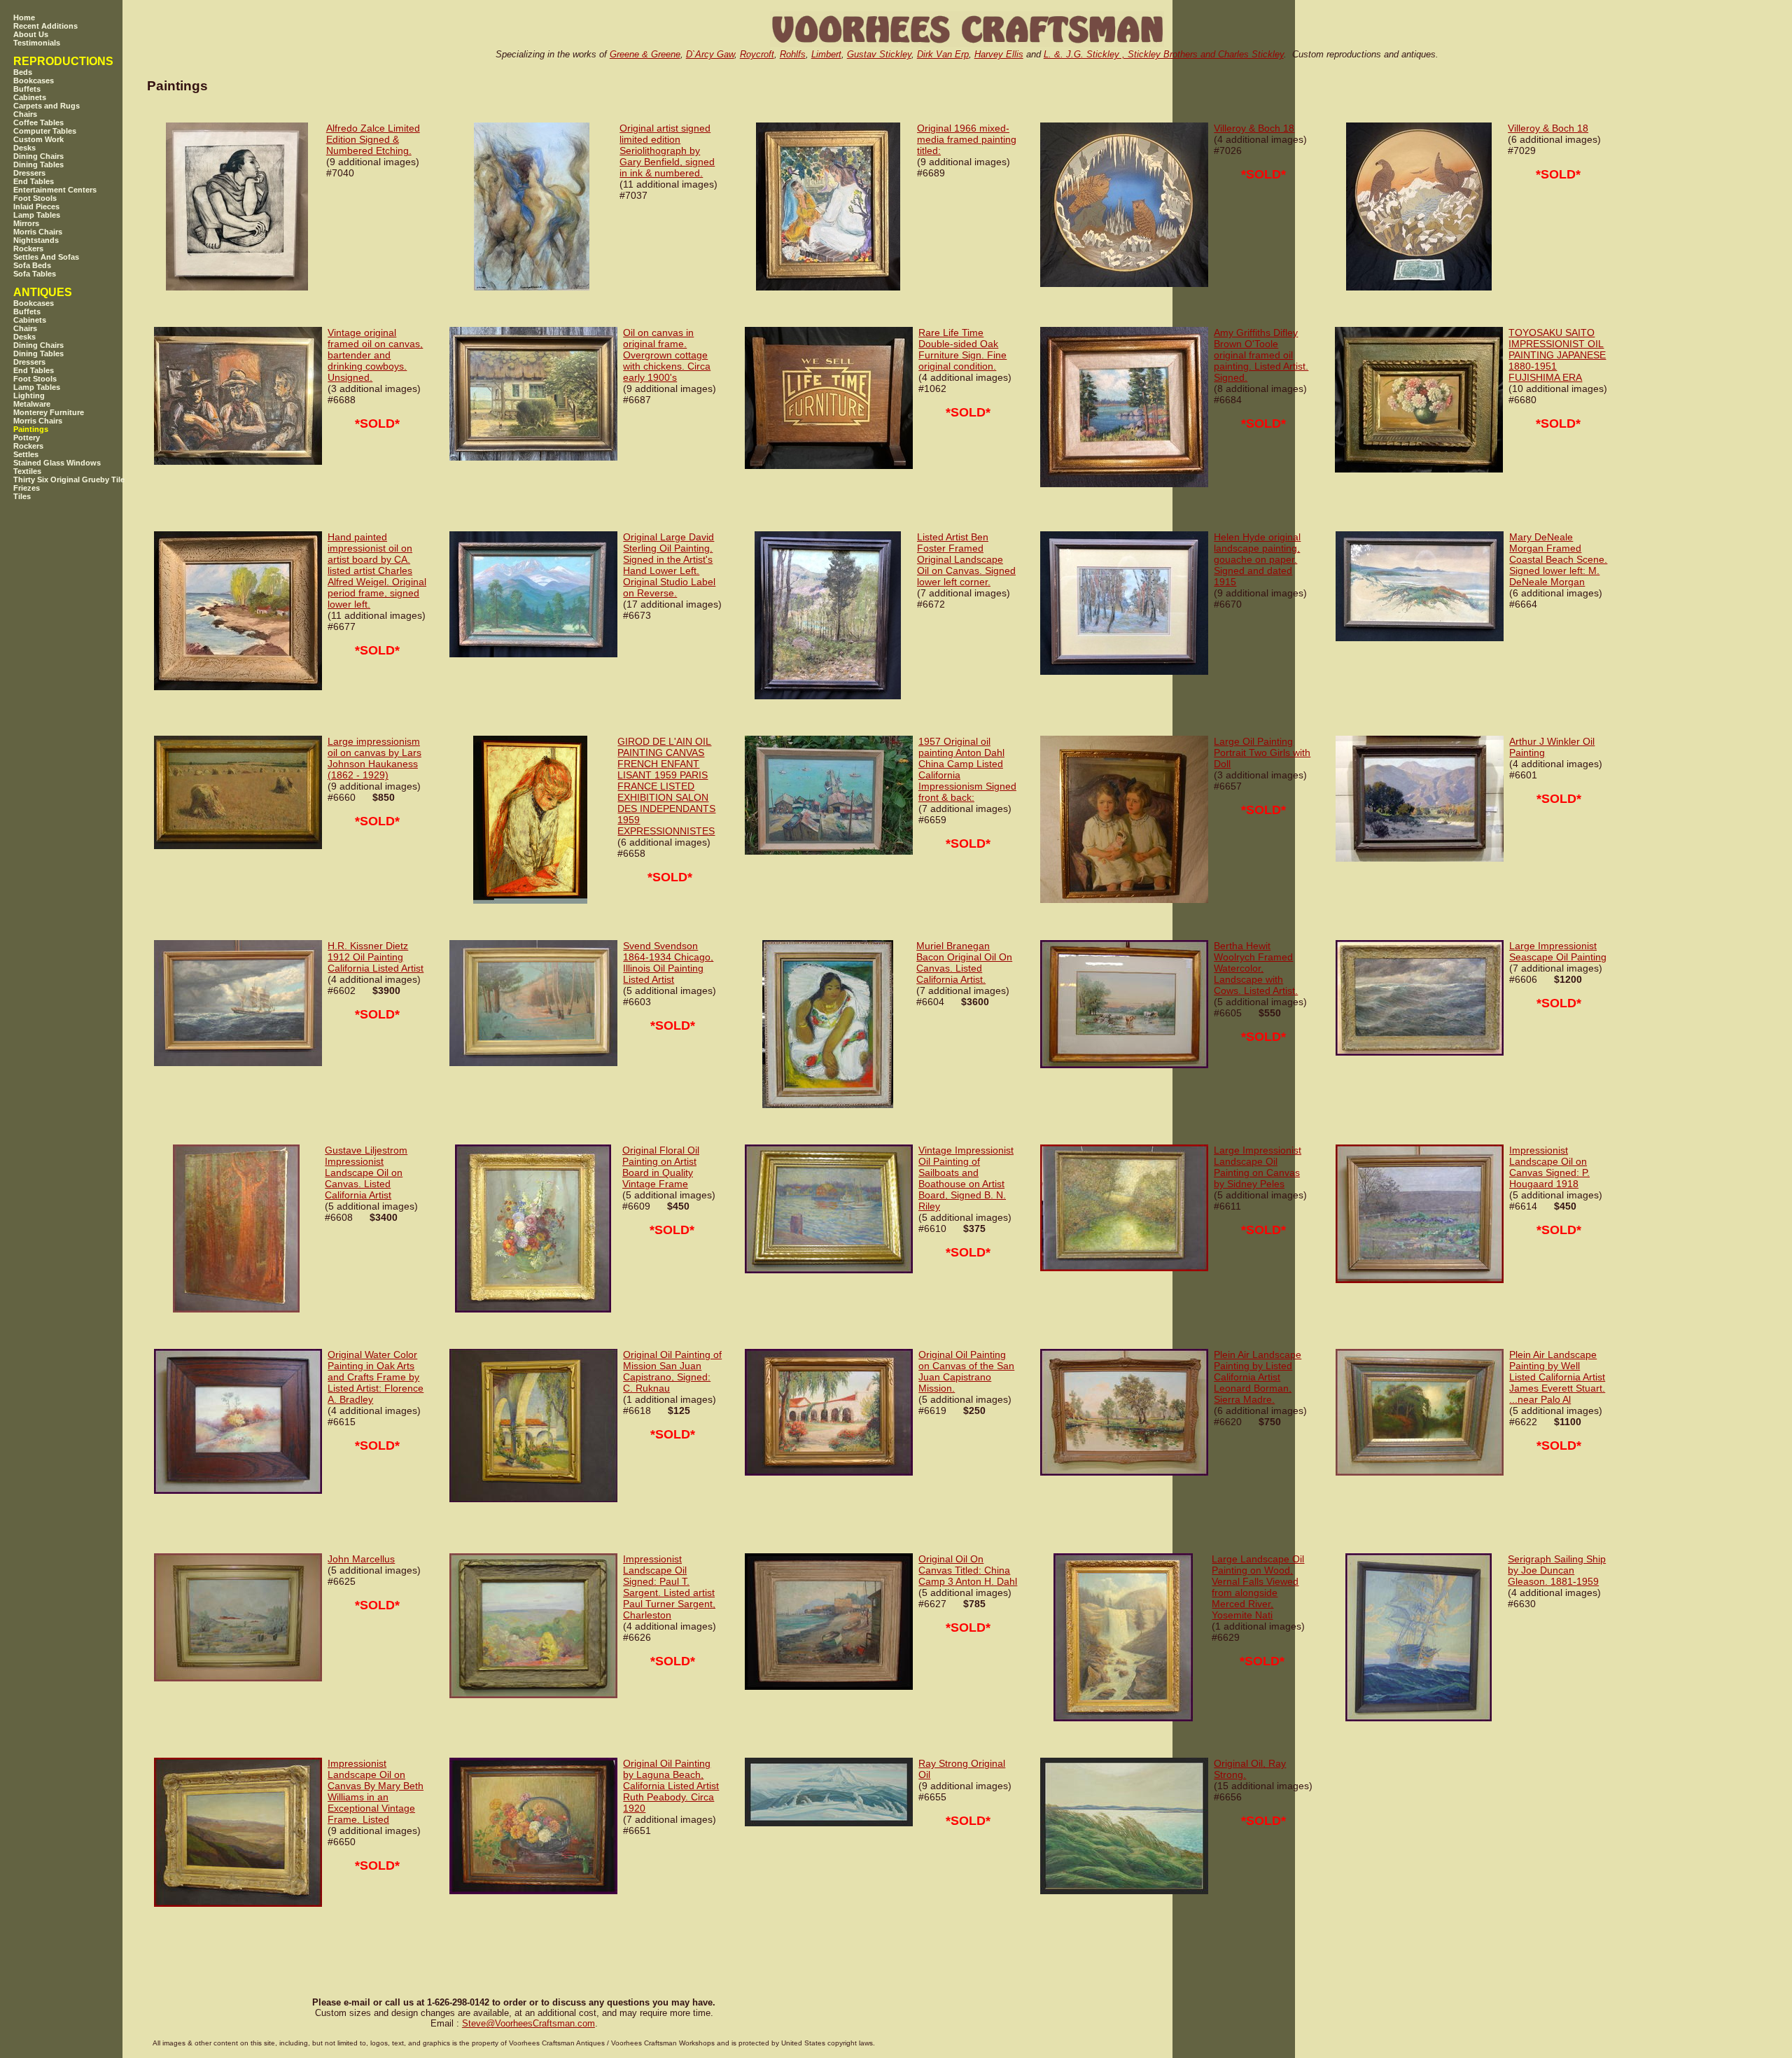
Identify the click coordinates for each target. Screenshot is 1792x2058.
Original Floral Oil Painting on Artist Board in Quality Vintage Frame (661, 1167)
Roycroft (757, 54)
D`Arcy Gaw (710, 54)
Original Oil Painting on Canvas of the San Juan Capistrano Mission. (966, 1371)
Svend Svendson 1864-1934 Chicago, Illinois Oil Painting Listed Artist (668, 962)
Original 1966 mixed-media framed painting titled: (967, 139)
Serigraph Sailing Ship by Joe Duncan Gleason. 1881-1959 (1557, 1570)
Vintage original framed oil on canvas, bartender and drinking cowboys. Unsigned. (375, 355)
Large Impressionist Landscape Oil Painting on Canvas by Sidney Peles (1258, 1167)
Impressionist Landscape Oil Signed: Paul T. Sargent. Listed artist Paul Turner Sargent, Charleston (669, 1587)
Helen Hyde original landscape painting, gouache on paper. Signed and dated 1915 (1257, 559)
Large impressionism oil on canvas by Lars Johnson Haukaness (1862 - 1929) (374, 758)
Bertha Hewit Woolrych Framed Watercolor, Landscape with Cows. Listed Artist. (1256, 968)
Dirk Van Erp (943, 54)
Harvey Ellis (999, 54)
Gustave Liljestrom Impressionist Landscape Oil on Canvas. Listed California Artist (366, 1172)
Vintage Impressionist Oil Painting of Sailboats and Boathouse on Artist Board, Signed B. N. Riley (966, 1178)
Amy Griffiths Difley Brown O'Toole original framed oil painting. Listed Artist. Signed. (1261, 355)
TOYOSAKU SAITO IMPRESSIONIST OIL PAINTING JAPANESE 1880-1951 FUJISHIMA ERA (1557, 355)
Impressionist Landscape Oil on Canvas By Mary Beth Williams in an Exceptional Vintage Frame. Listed (376, 1791)
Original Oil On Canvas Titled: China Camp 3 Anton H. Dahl (968, 1570)
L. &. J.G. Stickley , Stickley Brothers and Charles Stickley (1164, 54)
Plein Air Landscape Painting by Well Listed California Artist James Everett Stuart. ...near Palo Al (1557, 1377)
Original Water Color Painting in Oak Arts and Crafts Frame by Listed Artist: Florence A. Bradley (376, 1377)
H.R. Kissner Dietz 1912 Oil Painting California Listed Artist (376, 957)
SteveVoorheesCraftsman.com (528, 2023)
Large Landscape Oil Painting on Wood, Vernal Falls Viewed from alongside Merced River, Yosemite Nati (1258, 1587)
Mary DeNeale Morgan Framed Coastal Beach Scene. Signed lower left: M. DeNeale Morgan (1558, 559)
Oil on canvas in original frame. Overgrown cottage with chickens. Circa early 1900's (667, 355)
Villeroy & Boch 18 (1254, 128)
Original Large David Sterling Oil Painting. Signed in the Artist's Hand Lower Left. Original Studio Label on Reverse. (669, 565)
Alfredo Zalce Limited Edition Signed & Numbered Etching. (373, 139)
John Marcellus (361, 1559)
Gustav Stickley (879, 54)
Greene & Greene (645, 54)
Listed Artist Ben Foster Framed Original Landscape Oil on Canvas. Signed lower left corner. (966, 559)
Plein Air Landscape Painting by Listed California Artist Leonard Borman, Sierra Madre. (1258, 1377)
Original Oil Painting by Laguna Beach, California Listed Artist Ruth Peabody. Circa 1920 (671, 1786)
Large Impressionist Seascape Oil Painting (1558, 951)
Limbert (826, 54)
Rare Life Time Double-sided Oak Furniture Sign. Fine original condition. (962, 349)
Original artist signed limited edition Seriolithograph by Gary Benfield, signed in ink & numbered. (667, 150)
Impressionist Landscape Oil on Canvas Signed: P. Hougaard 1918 (1549, 1167)
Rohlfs (793, 54)
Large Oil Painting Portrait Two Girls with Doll (1262, 752)
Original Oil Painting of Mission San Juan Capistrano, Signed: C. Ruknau (672, 1371)
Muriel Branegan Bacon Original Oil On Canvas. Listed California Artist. (964, 962)
